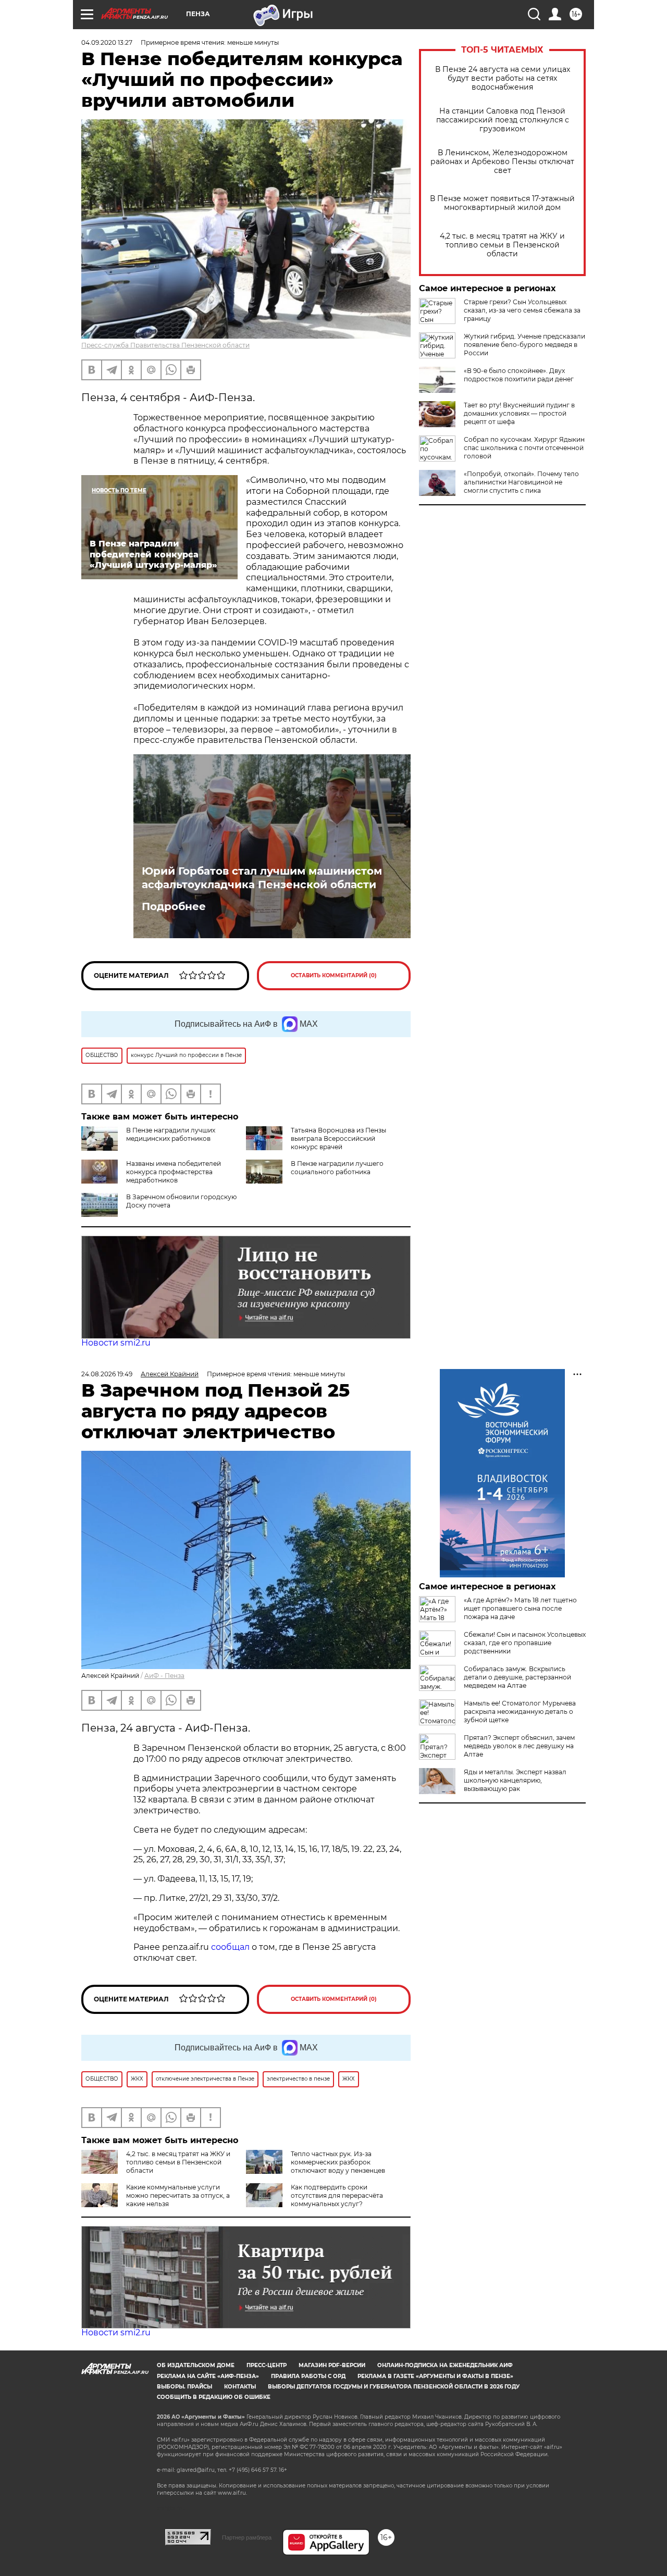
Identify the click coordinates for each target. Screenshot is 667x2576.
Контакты (240, 2387)
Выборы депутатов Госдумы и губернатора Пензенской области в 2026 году (394, 2387)
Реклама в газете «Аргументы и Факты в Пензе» (435, 2376)
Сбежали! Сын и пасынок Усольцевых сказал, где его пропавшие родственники (525, 1643)
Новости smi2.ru (116, 1343)
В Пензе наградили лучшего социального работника (337, 1168)
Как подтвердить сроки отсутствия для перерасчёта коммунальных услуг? (337, 2195)
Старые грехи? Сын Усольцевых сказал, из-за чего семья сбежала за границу (522, 310)
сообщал (230, 1947)
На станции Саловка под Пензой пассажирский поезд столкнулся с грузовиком (503, 120)
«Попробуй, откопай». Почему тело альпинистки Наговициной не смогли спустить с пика (521, 482)
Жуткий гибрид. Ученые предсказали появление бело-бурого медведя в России (524, 345)
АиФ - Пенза (164, 1676)
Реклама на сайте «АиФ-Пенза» (208, 2376)
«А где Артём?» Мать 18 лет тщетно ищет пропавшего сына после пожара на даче (520, 1608)
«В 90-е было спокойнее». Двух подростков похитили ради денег (519, 375)
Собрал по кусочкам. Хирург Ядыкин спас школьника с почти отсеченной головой (524, 448)
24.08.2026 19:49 (107, 1374)
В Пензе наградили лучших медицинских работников (171, 1134)
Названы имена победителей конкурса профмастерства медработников (174, 1172)
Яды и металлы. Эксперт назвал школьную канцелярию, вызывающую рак (515, 1780)
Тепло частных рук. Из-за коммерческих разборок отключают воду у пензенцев (338, 2162)
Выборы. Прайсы (184, 2387)
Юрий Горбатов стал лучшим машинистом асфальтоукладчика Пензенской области (262, 878)
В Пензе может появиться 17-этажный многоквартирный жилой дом (502, 203)
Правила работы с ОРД (308, 2376)
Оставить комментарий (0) (334, 975)
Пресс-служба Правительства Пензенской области (165, 345)
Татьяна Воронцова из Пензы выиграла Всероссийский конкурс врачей (338, 1138)
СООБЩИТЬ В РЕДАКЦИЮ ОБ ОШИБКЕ (214, 2397)
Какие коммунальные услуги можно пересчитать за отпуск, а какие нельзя (178, 2195)
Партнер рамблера (247, 2537)
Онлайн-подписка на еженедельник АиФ (445, 2365)
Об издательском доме (196, 2365)
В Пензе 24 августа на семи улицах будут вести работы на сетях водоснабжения (503, 78)
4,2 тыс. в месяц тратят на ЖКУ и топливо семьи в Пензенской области (502, 245)
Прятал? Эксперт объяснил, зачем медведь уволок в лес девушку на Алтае (519, 1746)
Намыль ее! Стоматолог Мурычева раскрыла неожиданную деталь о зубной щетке (520, 1712)
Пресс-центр (267, 2365)
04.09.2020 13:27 (107, 42)
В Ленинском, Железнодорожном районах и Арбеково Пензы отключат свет (502, 162)
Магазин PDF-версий (332, 2365)
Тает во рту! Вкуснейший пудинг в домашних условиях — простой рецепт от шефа (519, 413)
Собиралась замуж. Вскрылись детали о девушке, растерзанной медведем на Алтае (517, 1677)
